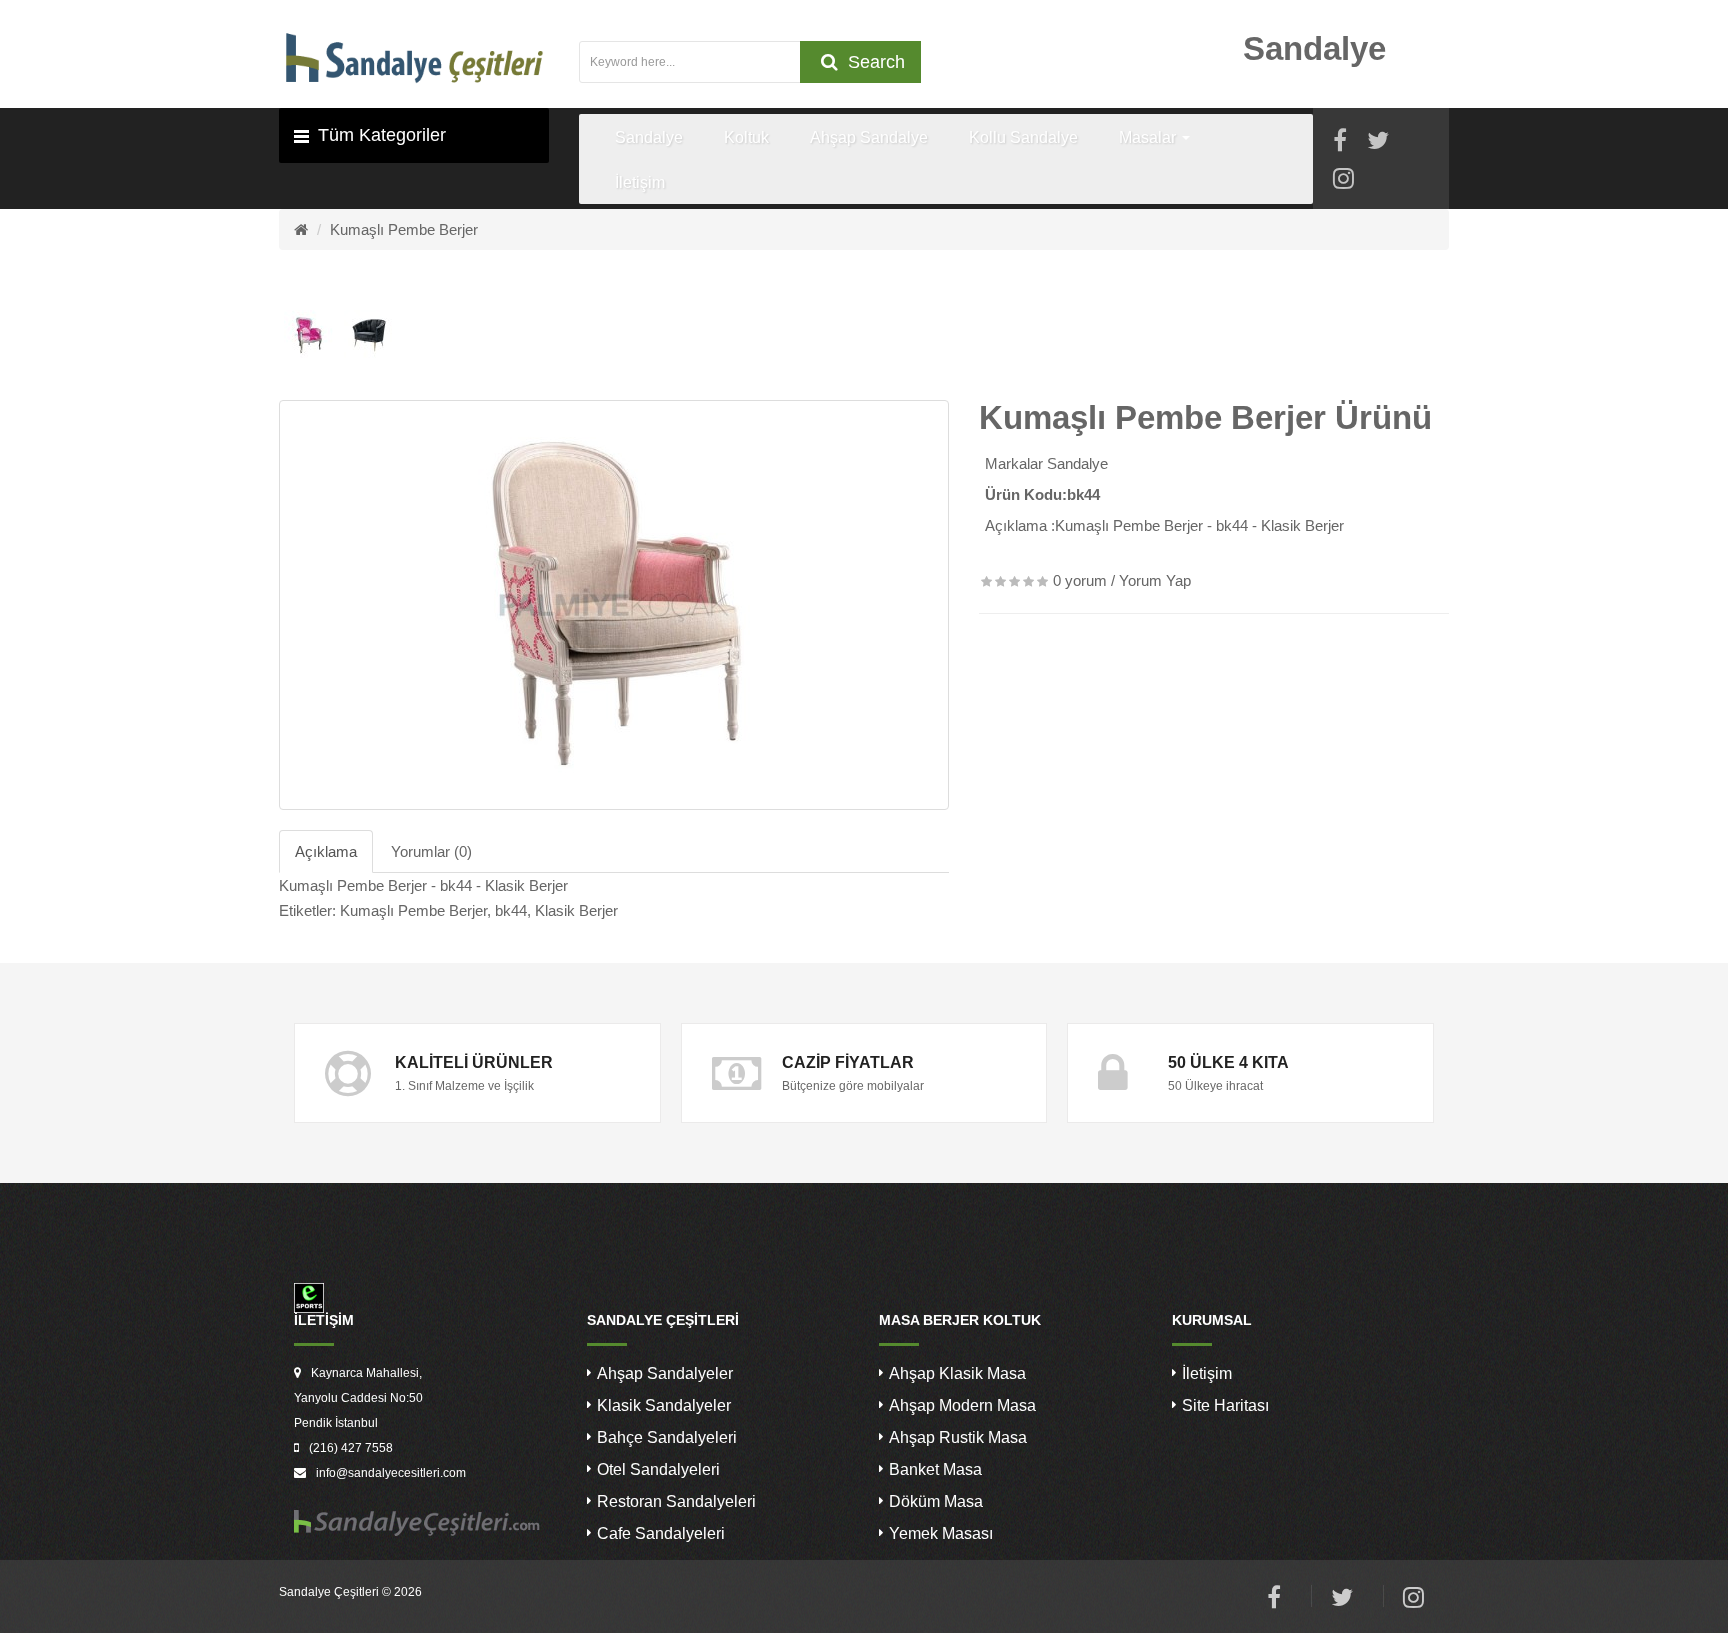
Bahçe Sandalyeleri (667, 1437)
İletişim (1207, 1373)
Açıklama (326, 851)
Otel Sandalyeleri (658, 1469)
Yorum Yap (1155, 580)
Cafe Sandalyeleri (661, 1533)
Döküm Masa (936, 1501)
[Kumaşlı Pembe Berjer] (614, 605)
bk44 (511, 910)
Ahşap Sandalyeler (665, 1373)
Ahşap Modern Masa (962, 1405)
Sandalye (1077, 463)
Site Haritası (1225, 1405)
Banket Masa (935, 1469)
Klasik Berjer (576, 910)
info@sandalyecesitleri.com (391, 1473)
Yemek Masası (941, 1533)
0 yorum (1080, 580)
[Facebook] (1340, 143)
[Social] (1343, 181)
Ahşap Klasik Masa (957, 1373)
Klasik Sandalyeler (664, 1405)
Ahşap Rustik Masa (958, 1437)
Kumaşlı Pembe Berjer (404, 229)
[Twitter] (1378, 143)
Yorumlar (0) (431, 851)
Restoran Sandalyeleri (676, 1501)
